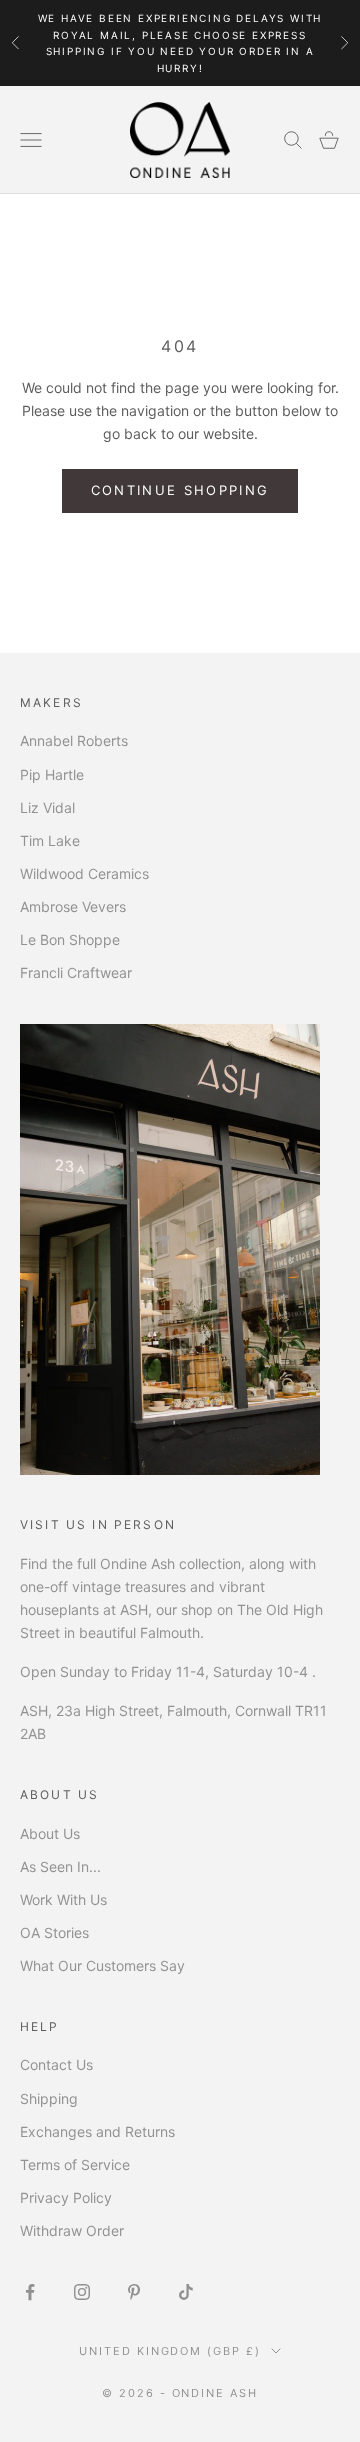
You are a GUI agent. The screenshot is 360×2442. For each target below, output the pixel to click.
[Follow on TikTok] (186, 2292)
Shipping (49, 2098)
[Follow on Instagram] (82, 2292)
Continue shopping (180, 490)
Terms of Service (75, 2164)
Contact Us (56, 2064)
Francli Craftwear (76, 972)
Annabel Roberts (74, 740)
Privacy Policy (66, 2197)
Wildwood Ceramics (84, 873)
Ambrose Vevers (73, 906)
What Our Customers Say (102, 1965)
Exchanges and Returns (97, 2131)
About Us (50, 1833)
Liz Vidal (47, 807)
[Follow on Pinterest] (134, 2292)
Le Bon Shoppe (70, 939)
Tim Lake (50, 840)
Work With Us (63, 1899)
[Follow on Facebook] (30, 2292)
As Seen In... (60, 1866)
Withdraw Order (72, 2230)
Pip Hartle (52, 774)
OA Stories (54, 1932)
